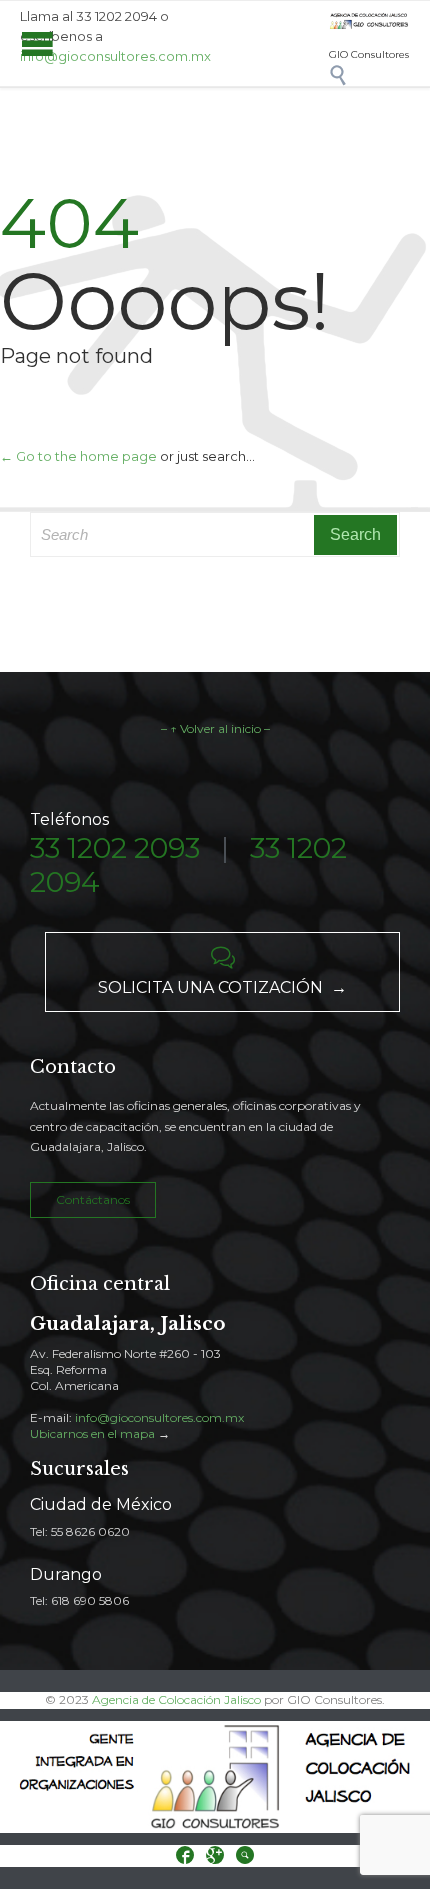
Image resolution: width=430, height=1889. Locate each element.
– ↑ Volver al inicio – (215, 728)
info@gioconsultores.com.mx (115, 56)
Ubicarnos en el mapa (92, 1433)
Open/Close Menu (37, 43)
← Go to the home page (78, 456)
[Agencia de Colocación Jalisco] (369, 21)
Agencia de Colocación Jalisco (176, 1699)
